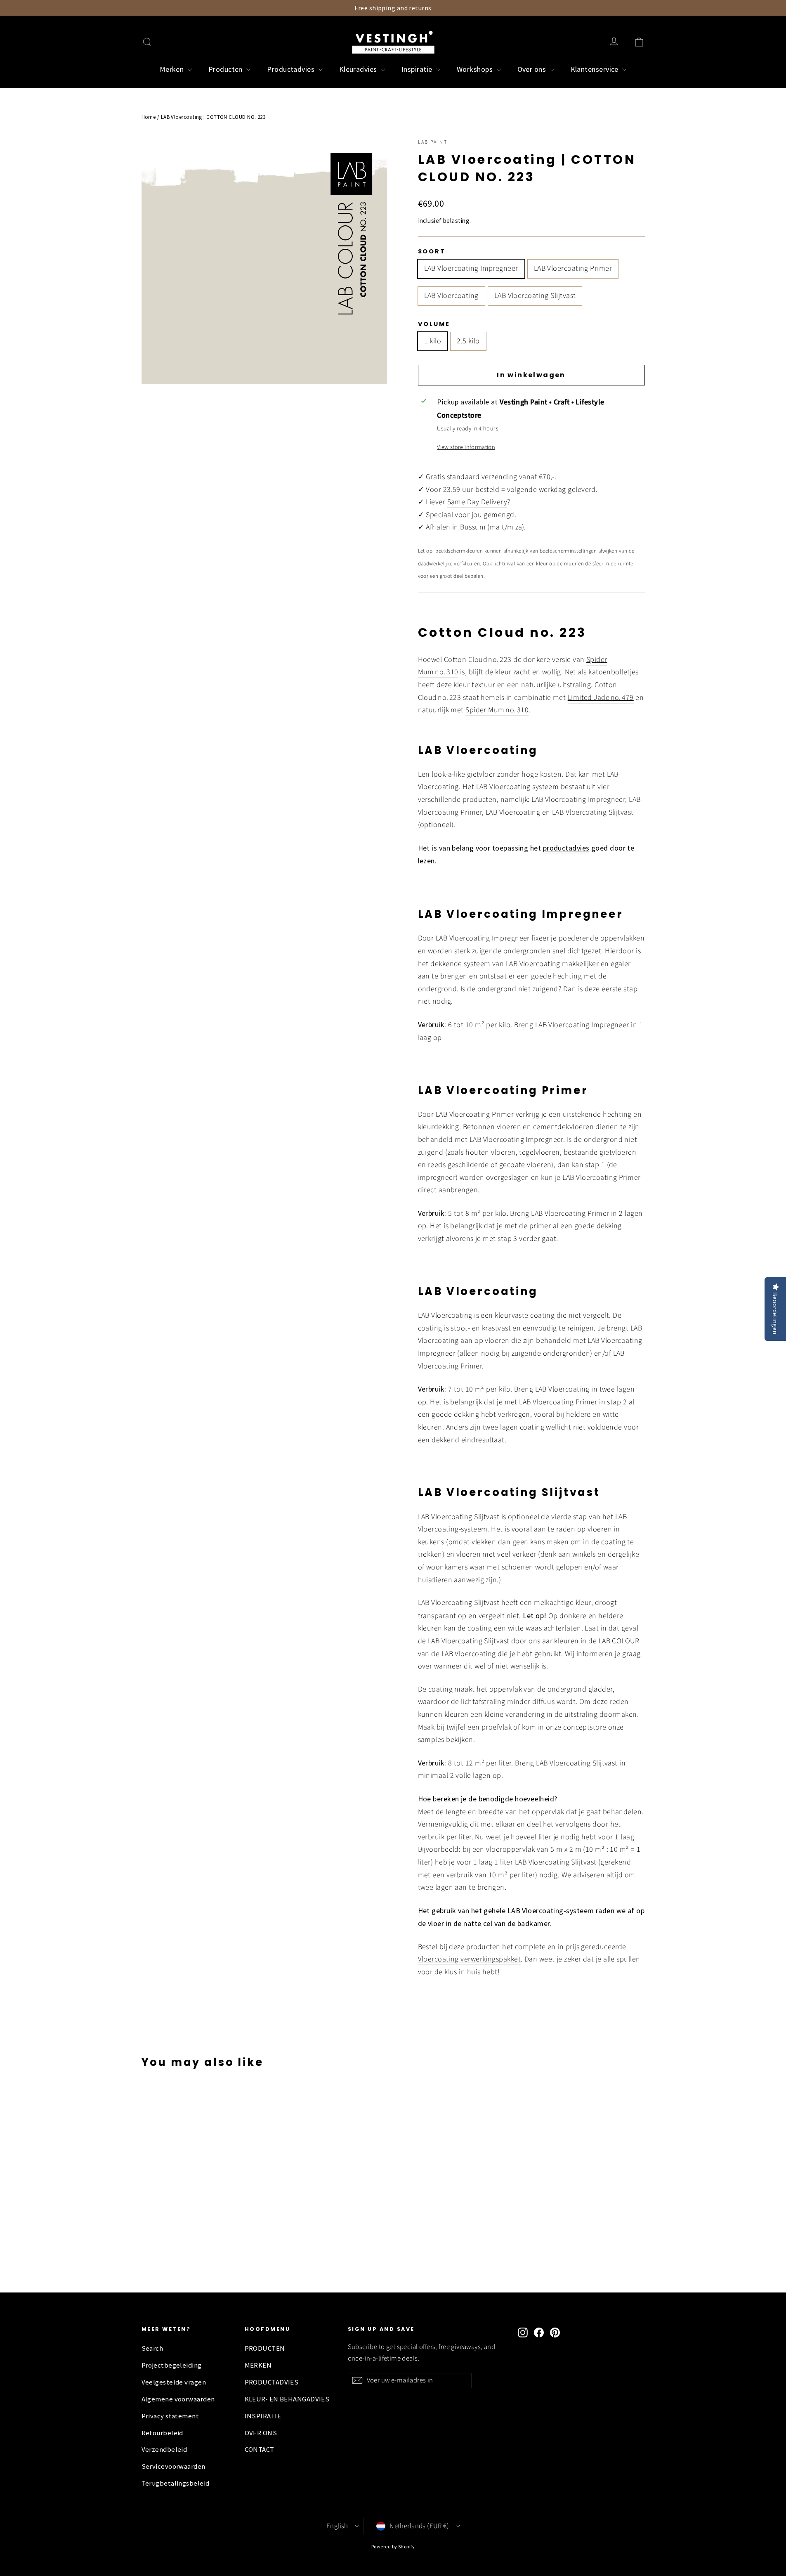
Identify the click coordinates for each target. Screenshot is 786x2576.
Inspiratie (418, 69)
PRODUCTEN (265, 2348)
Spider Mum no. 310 (497, 710)
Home (149, 117)
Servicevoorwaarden (173, 2466)
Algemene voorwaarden (178, 2399)
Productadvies (292, 69)
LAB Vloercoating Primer (573, 268)
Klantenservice (596, 69)
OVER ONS (261, 2433)
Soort (432, 251)
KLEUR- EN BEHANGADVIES (287, 2399)
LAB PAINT (433, 142)
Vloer (426, 1959)
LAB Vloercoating (451, 296)
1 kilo (433, 341)
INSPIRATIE (263, 2416)
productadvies (566, 848)
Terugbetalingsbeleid (176, 2483)
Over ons (533, 69)
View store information (466, 447)
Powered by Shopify (393, 2546)
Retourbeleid (162, 2433)
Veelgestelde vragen (174, 2382)
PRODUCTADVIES (272, 2382)
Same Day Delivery (477, 502)
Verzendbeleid (164, 2450)
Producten (227, 69)
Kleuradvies (359, 69)
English (337, 2526)
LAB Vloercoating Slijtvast (535, 296)
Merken (173, 69)
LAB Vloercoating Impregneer (471, 268)
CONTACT (260, 2450)
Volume (434, 324)
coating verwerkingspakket (478, 1959)
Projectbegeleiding (172, 2365)
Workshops (476, 69)
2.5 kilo (468, 341)
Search (152, 2348)
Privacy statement (170, 2416)
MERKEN (258, 2365)
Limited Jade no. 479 (601, 698)
